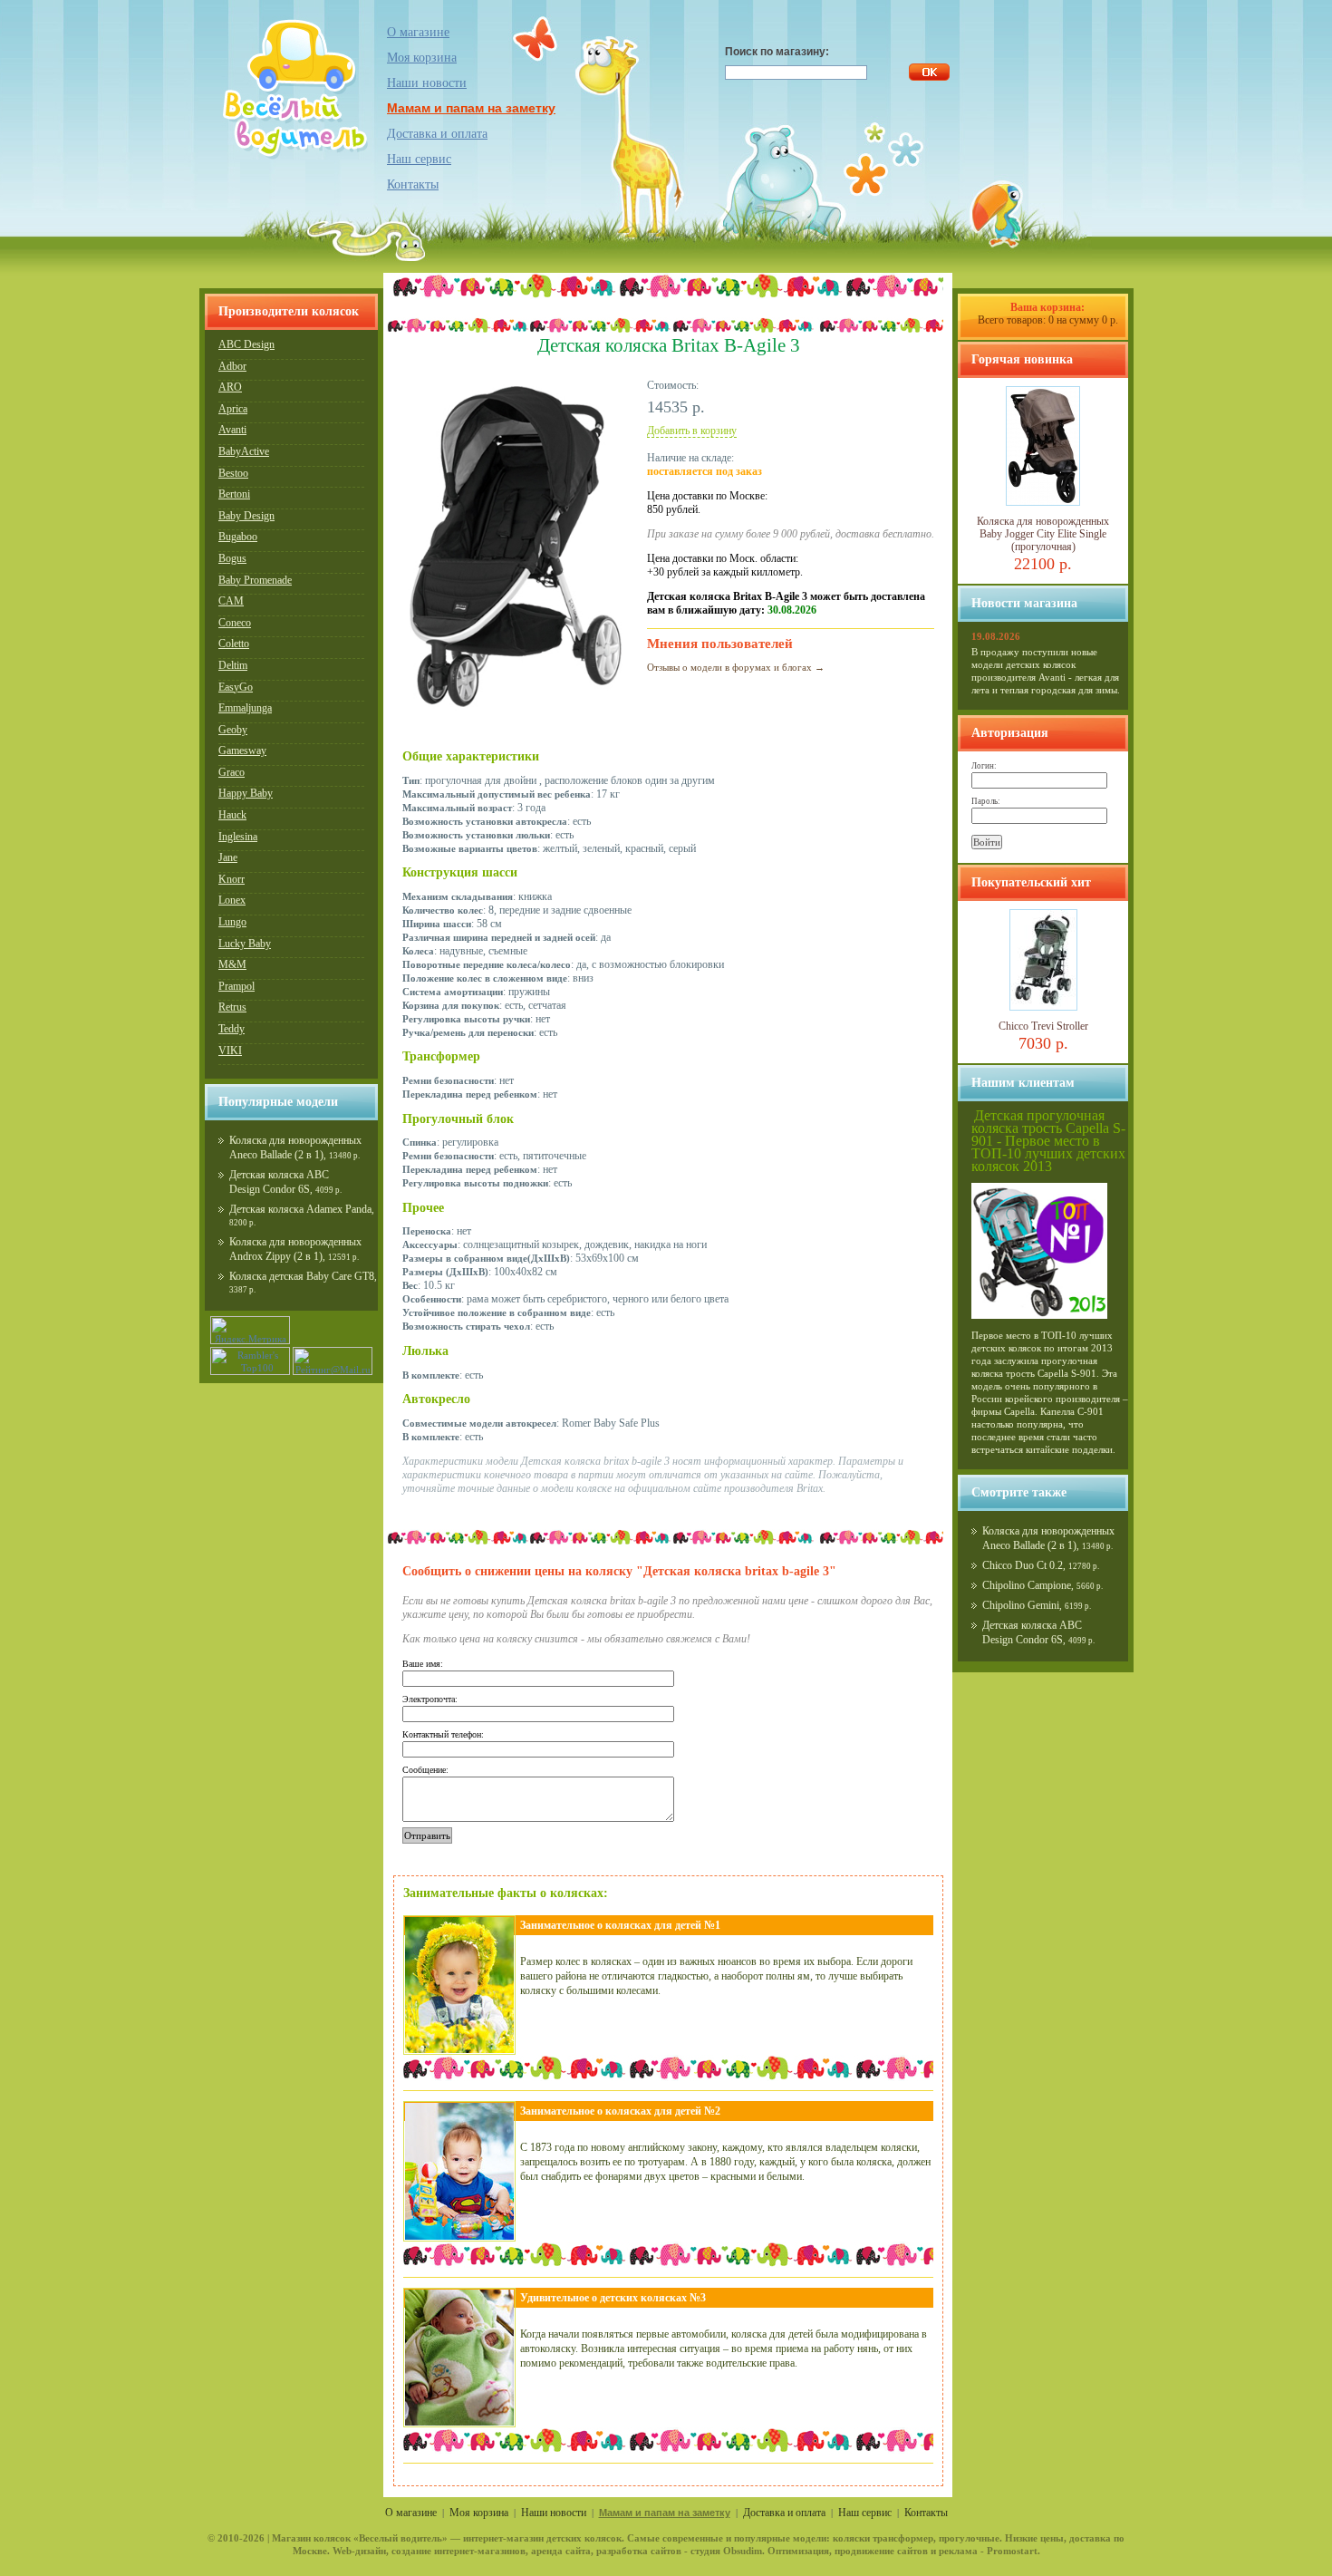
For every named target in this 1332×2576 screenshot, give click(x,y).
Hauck (232, 815)
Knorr (232, 879)
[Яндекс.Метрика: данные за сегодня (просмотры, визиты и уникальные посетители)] (250, 1330)
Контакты (413, 184)
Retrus (232, 1007)
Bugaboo (238, 537)
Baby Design (246, 516)
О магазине (418, 32)
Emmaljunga (245, 708)
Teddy (232, 1029)
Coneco (235, 623)
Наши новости (427, 83)
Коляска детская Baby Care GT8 (302, 1276)
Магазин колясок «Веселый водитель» (360, 2538)
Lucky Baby (245, 944)
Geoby (233, 730)
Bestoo (233, 473)
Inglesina (238, 837)
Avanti (232, 430)
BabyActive (244, 451)
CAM (231, 601)
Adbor (232, 366)
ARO (230, 387)
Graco (232, 772)
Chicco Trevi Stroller (1043, 1026)
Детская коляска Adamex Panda (300, 1209)
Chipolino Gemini (1021, 1605)
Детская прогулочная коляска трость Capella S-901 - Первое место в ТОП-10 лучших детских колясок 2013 (1048, 1141)
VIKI (230, 1051)
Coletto (234, 644)
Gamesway (242, 751)
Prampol (236, 986)
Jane (228, 857)
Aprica (233, 409)
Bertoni (234, 494)
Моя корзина (479, 2513)
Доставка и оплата (437, 134)
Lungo (232, 922)
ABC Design (246, 344)
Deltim (233, 665)
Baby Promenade (255, 580)
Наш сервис (419, 159)
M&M (232, 964)
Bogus (232, 558)
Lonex (232, 900)
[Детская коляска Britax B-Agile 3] (516, 711)
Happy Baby (246, 793)
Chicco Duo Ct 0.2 (1023, 1565)
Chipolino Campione (1027, 1585)
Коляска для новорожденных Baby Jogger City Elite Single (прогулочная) (1043, 534)
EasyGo (236, 687)
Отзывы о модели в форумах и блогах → (736, 667)
